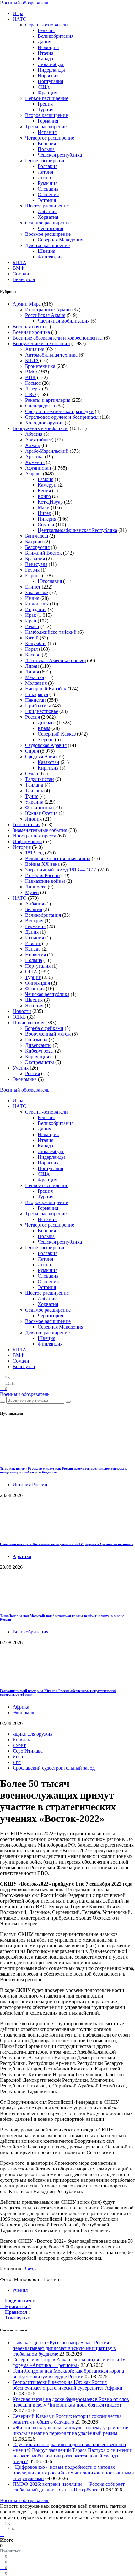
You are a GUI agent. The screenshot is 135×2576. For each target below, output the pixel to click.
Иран (31, 621)
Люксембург (51, 64)
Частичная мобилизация (64, 321)
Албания (47, 211)
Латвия (45, 172)
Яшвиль (21, 1740)
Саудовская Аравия (46, 745)
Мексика (35, 677)
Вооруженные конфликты (40, 428)
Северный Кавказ (57, 734)
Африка (33, 474)
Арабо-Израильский (47, 451)
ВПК (30, 377)
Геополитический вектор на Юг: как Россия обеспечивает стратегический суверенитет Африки (67, 2385)
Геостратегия (27, 824)
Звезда (31, 2269)
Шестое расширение (47, 206)
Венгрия (47, 144)
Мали (44, 508)
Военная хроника (31, 332)
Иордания (36, 609)
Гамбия (46, 479)
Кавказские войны (45, 881)
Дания (44, 42)
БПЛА (19, 262)
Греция (45, 104)
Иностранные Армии (48, 310)
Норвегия (48, 76)
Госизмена (36, 1039)
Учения (21, 1068)
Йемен (32, 626)
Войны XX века (42, 864)
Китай (32, 638)
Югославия (50, 581)
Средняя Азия (40, 757)
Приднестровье (42, 711)
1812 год (34, 853)
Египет (33, 587)
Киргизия (48, 768)
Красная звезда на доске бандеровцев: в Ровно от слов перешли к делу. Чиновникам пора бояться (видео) (71, 2402)
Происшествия (28, 1023)
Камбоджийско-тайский (51, 632)
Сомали (21, 274)
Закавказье (37, 592)
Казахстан (49, 762)
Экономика (25, 1079)
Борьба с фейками (44, 1028)
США (44, 87)
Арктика (34, 457)
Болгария (48, 166)
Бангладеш (37, 536)
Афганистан (38, 468)
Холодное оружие (44, 423)
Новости (22, 1011)
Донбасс (47, 723)
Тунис (32, 796)
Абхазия (34, 434)
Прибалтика (38, 706)
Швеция (46, 251)
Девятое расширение (47, 245)
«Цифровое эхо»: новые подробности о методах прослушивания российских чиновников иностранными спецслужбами (73, 2473)
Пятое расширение (45, 160)
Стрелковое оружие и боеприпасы (62, 417)
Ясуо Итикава (28, 1751)
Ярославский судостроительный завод (54, 1768)
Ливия (32, 672)
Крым (44, 728)
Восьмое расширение (48, 234)
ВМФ (19, 268)
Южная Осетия (41, 813)
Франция (47, 93)
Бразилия (35, 558)
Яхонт (19, 1745)
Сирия (32, 751)
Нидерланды (51, 70)
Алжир (33, 445)
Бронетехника (40, 366)
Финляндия (50, 257)
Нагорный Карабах (46, 689)
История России (43, 875)
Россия (32, 717)
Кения (44, 491)
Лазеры (33, 389)
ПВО (31, 394)
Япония (33, 819)
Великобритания (56, 36)
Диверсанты (38, 1045)
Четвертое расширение (50, 138)
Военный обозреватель (25, 3)
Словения (48, 194)
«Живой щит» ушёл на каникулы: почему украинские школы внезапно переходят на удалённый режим (70, 2430)
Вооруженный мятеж (48, 1034)
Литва (44, 177)
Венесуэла (24, 279)
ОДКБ (19, 1017)
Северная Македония (60, 240)
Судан (32, 774)
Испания (47, 132)
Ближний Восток (43, 553)
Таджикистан (40, 779)
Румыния (48, 183)
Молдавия (36, 683)
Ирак (31, 615)
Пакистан (35, 700)
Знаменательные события (40, 830)
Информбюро (27, 841)
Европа (33, 575)
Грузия (32, 570)
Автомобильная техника (51, 355)
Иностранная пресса (34, 836)
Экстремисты (40, 1062)
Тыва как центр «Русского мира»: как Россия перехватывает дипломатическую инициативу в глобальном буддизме (64, 2348)
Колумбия (36, 643)
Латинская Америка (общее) (55, 660)
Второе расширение (46, 115)
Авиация (35, 349)
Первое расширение (47, 98)
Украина (34, 802)
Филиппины (39, 807)
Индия (32, 598)
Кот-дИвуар (50, 502)
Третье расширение (46, 127)
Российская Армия (45, 315)
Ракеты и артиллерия (48, 400)
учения (20, 2290)
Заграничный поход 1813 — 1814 (61, 870)
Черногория (50, 228)
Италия (46, 53)
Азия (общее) (39, 440)
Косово (33, 655)
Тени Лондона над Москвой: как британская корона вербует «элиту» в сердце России (68, 2374)
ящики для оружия (32, 1734)
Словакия (48, 189)
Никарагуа (37, 694)
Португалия (50, 81)
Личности (36, 887)
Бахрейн (34, 542)
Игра (18, 13)
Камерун (47, 485)
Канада (45, 59)
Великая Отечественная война (58, 858)
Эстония (47, 200)
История (22, 847)
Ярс (17, 1762)
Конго (44, 496)
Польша (46, 149)
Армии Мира (27, 304)
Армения (35, 462)
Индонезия (37, 604)
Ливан (32, 666)
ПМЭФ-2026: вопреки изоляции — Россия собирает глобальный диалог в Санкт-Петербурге (69, 2487)
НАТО (20, 19)
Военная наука (28, 326)
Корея (31, 649)
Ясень (19, 1757)
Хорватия (48, 217)
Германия (48, 121)
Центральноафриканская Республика (77, 530)
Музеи (32, 892)
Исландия (48, 47)
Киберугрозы (39, 1051)
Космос (33, 383)
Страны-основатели (46, 25)
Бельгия (46, 30)
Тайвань (34, 790)
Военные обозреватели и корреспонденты (58, 338)
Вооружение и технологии (41, 343)
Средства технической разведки (59, 411)
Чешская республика (60, 155)
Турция (46, 110)
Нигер (44, 513)
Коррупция (37, 1056)
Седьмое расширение (48, 223)
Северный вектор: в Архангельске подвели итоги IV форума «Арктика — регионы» (67, 1544)
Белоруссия (37, 547)
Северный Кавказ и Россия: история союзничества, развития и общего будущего (68, 2419)
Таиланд (34, 785)
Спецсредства (40, 406)
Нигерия (47, 519)
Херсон (46, 740)
